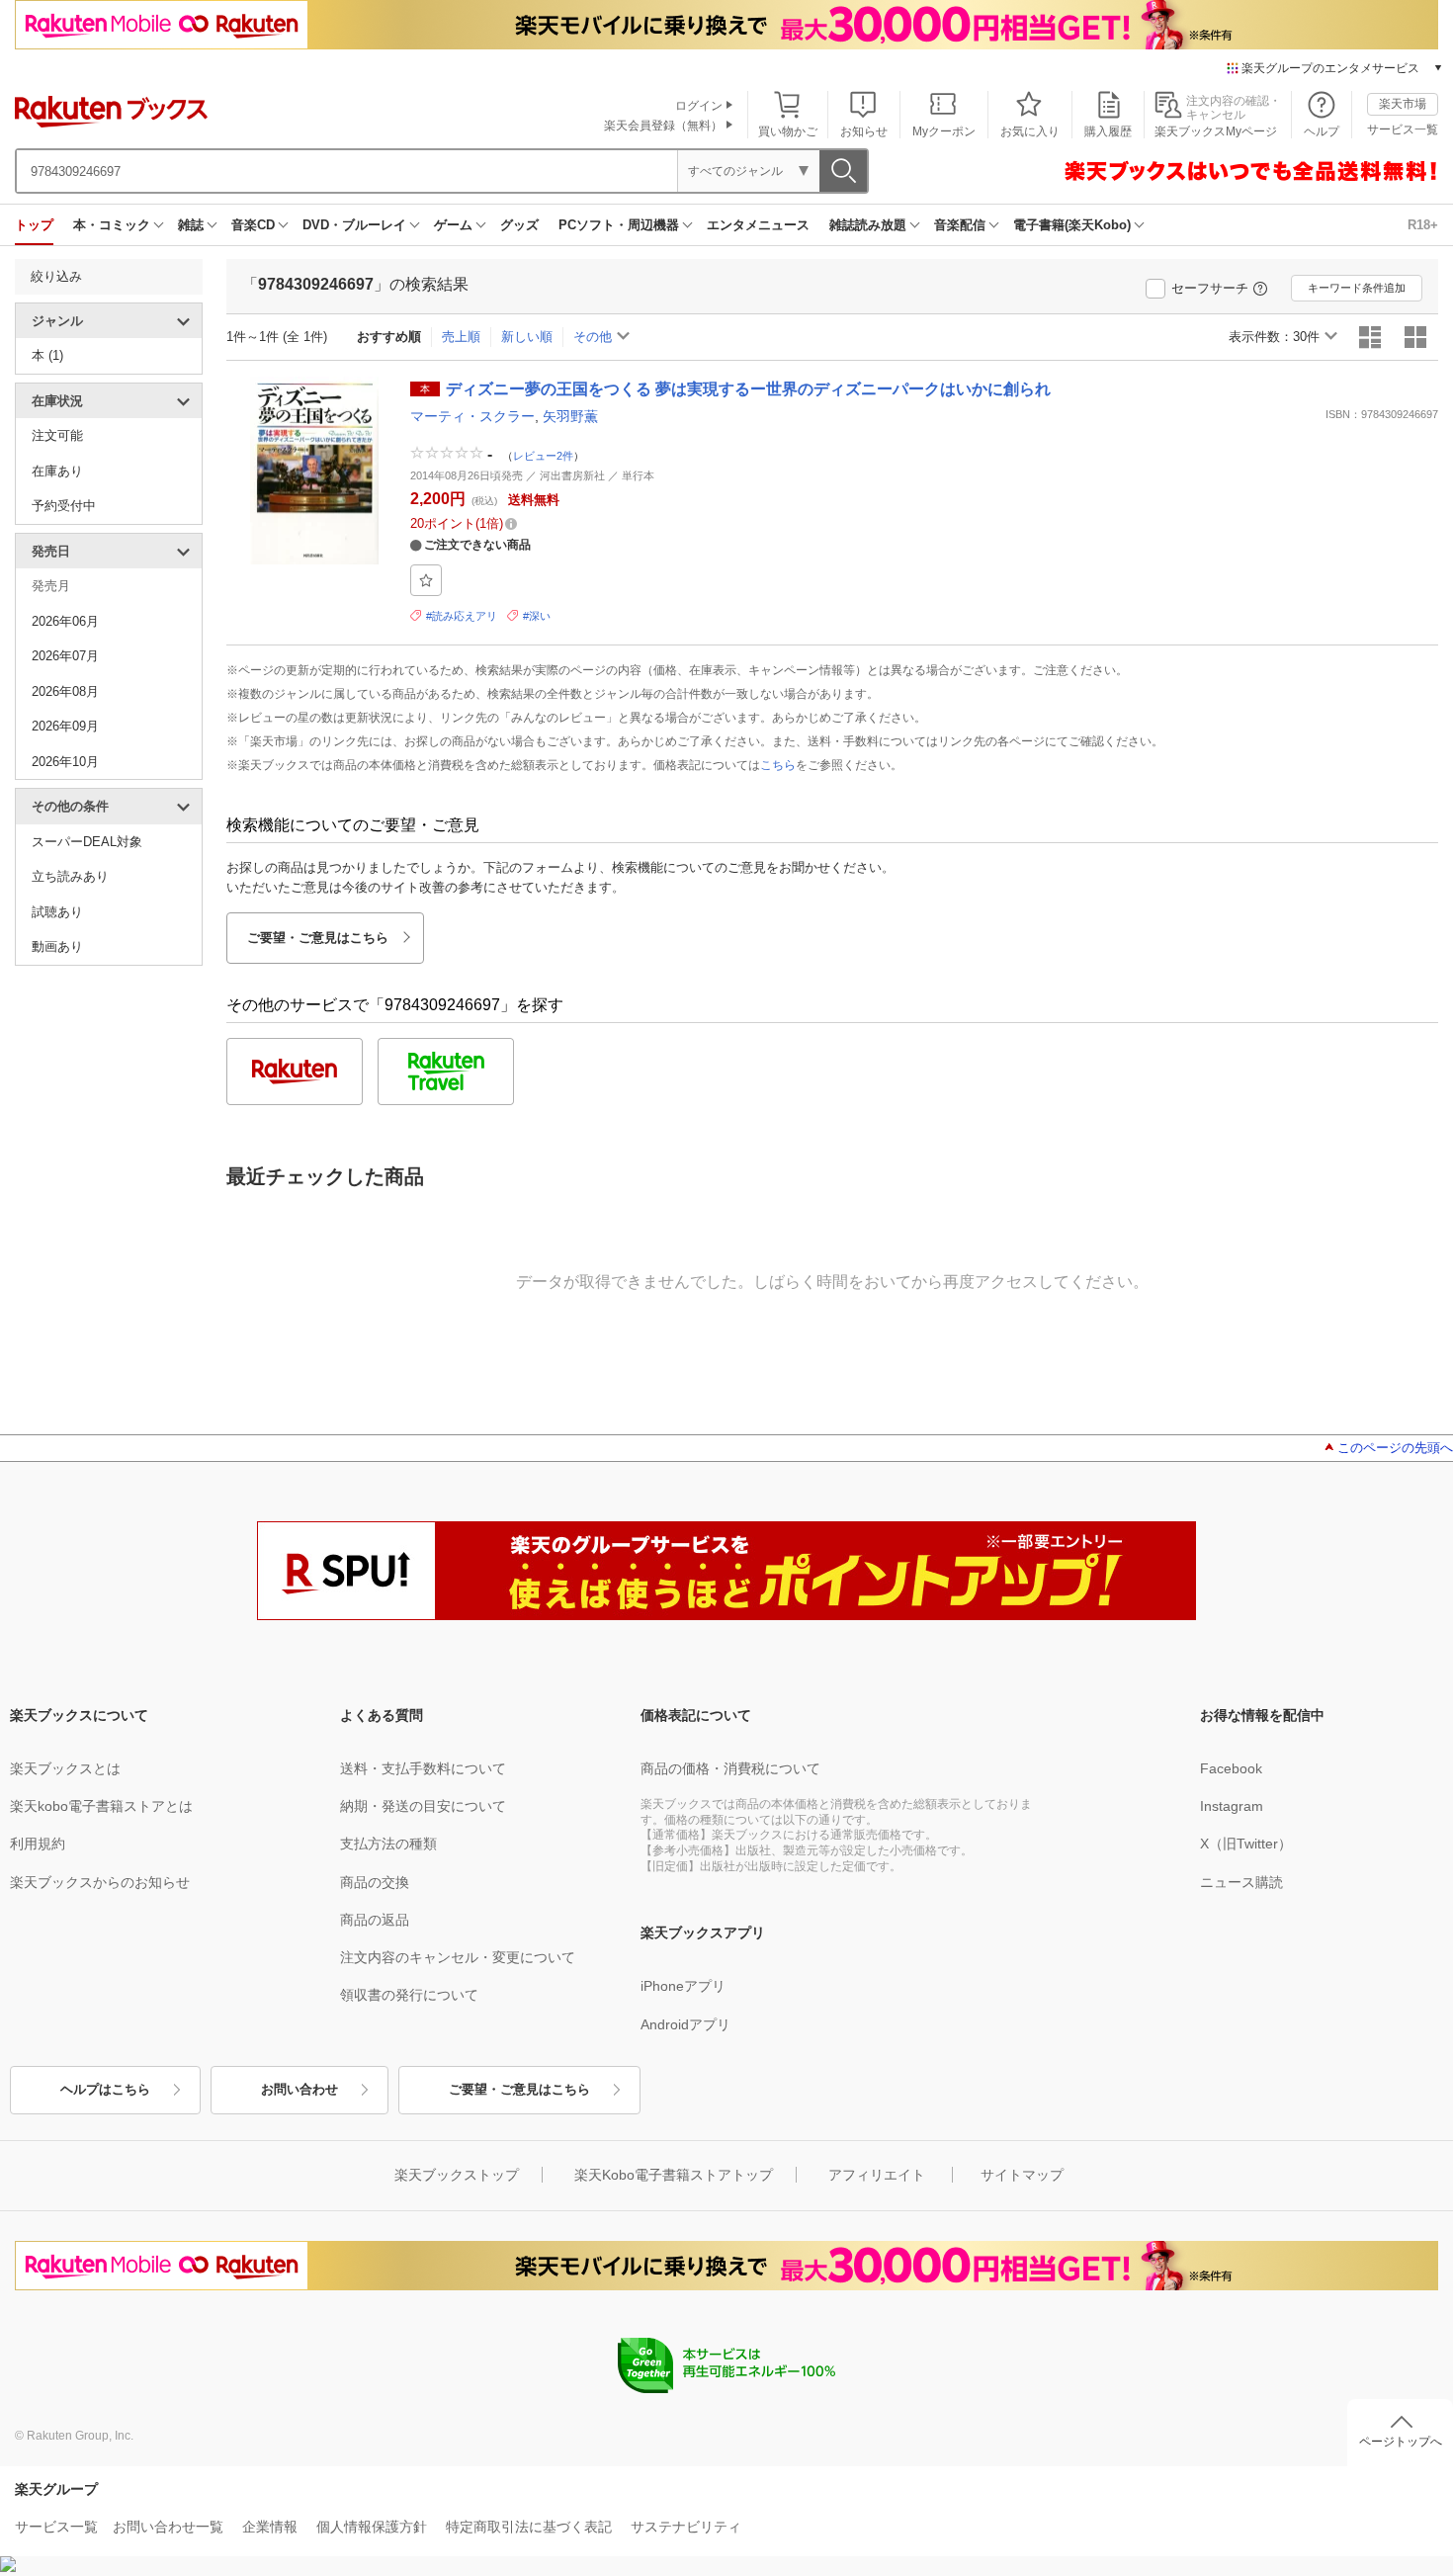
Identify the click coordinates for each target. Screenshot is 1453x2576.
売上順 (461, 337)
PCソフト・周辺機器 (619, 225)
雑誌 (191, 225)
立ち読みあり (70, 876)
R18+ (1423, 225)
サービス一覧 (1403, 129)
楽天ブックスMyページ (1216, 131)
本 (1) (47, 355)
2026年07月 (65, 656)
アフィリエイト (877, 2175)
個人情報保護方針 (372, 2527)
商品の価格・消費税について (730, 1768)
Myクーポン (944, 131)
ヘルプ (1322, 131)
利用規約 (38, 1844)
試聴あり (57, 912)
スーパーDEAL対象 (87, 842)
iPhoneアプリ (683, 1986)
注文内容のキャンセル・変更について (458, 1957)
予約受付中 (64, 506)
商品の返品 (375, 1920)
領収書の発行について (409, 1995)
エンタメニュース (758, 225)
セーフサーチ (1210, 288)
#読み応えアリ (462, 616)
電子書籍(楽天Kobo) (1072, 225)
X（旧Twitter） (1246, 1844)
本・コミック (112, 225)
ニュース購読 (1241, 1882)
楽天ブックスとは (65, 1768)
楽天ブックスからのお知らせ (100, 1882)
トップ (34, 225)
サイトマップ (1022, 2175)
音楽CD (253, 225)
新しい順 (527, 337)
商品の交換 (375, 1882)
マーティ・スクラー (472, 416)
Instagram (1232, 1806)
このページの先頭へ (1395, 1448)
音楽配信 (960, 225)
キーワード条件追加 (1357, 288)
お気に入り (1030, 131)
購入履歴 (1108, 131)
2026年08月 (65, 691)
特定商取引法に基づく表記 (529, 2527)
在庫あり (57, 471)
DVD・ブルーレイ (354, 225)
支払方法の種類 (388, 1844)
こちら (778, 765)
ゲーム (453, 225)
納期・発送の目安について (423, 1806)
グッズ (519, 225)
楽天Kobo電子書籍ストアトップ (674, 2175)
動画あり (57, 946)
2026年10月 (65, 762)
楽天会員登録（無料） (663, 126)
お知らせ (864, 131)
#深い (537, 616)
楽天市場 (1403, 104)
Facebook (1231, 1768)
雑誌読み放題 (868, 225)
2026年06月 (65, 621)
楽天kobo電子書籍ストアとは (101, 1806)
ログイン (699, 106)
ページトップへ (1401, 2442)
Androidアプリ (685, 2024)
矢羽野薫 (570, 416)
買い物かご (788, 131)
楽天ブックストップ (457, 2175)
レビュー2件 (543, 455)
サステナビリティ (686, 2527)
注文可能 (57, 435)
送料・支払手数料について (423, 1768)
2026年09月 (65, 726)
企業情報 (270, 2527)
